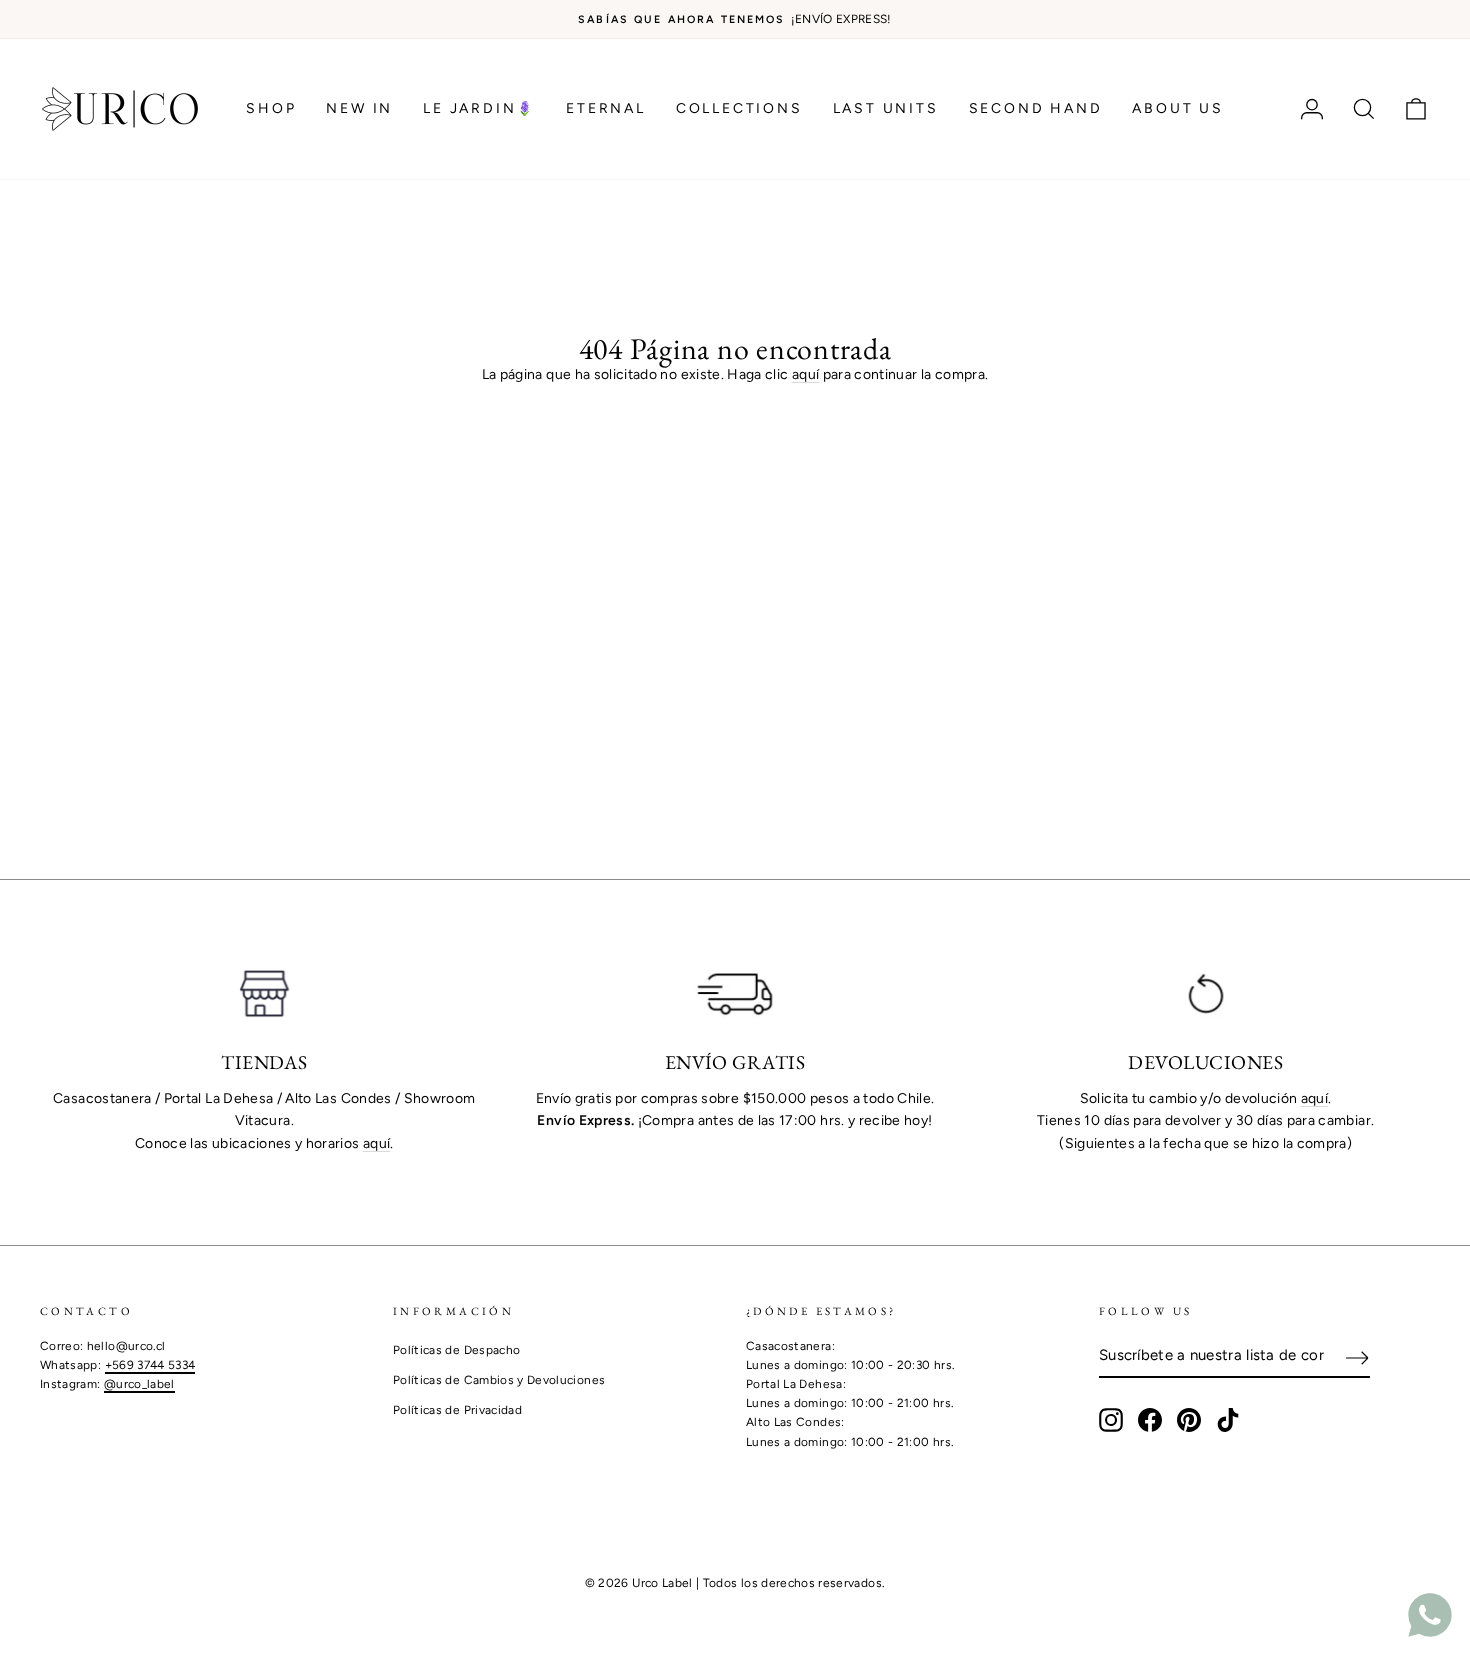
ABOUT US (1177, 108)
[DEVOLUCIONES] (1205, 994)
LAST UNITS (886, 108)
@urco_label (139, 1384)
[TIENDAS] (264, 994)
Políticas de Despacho (456, 1350)
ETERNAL (606, 108)
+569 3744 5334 (150, 1365)
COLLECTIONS (739, 108)
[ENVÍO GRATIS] (735, 994)
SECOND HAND (1036, 108)
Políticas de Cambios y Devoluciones (499, 1380)
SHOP (271, 108)
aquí (805, 374)
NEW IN (359, 108)
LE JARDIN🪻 (479, 108)
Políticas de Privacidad (457, 1410)
